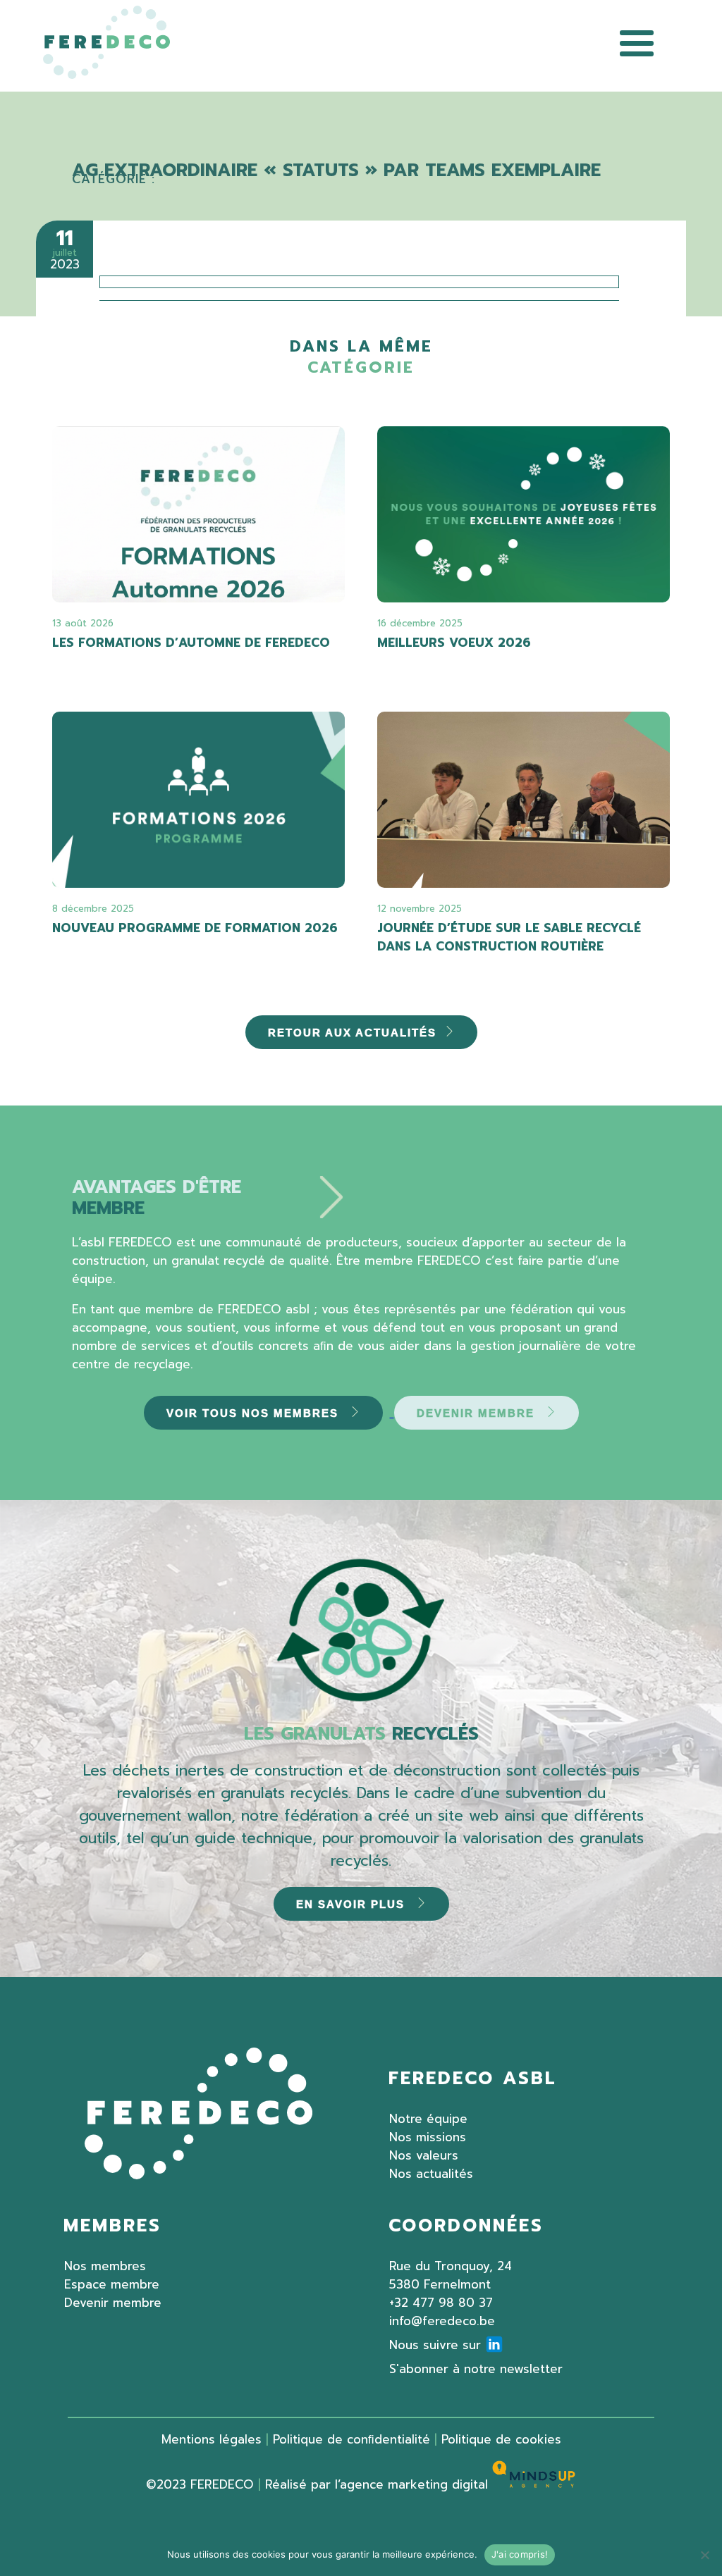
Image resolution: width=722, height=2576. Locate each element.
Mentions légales (212, 2439)
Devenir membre (113, 2303)
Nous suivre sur (435, 2345)
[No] (704, 2555)
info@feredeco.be (442, 2321)
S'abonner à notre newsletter (476, 2369)
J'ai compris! (520, 2554)
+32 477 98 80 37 (441, 2303)
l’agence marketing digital (414, 2484)
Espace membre (112, 2284)
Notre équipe (428, 2119)
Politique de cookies (501, 2439)
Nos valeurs (424, 2155)
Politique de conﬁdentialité (351, 2439)
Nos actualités (431, 2174)
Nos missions (428, 2137)
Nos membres (105, 2266)
